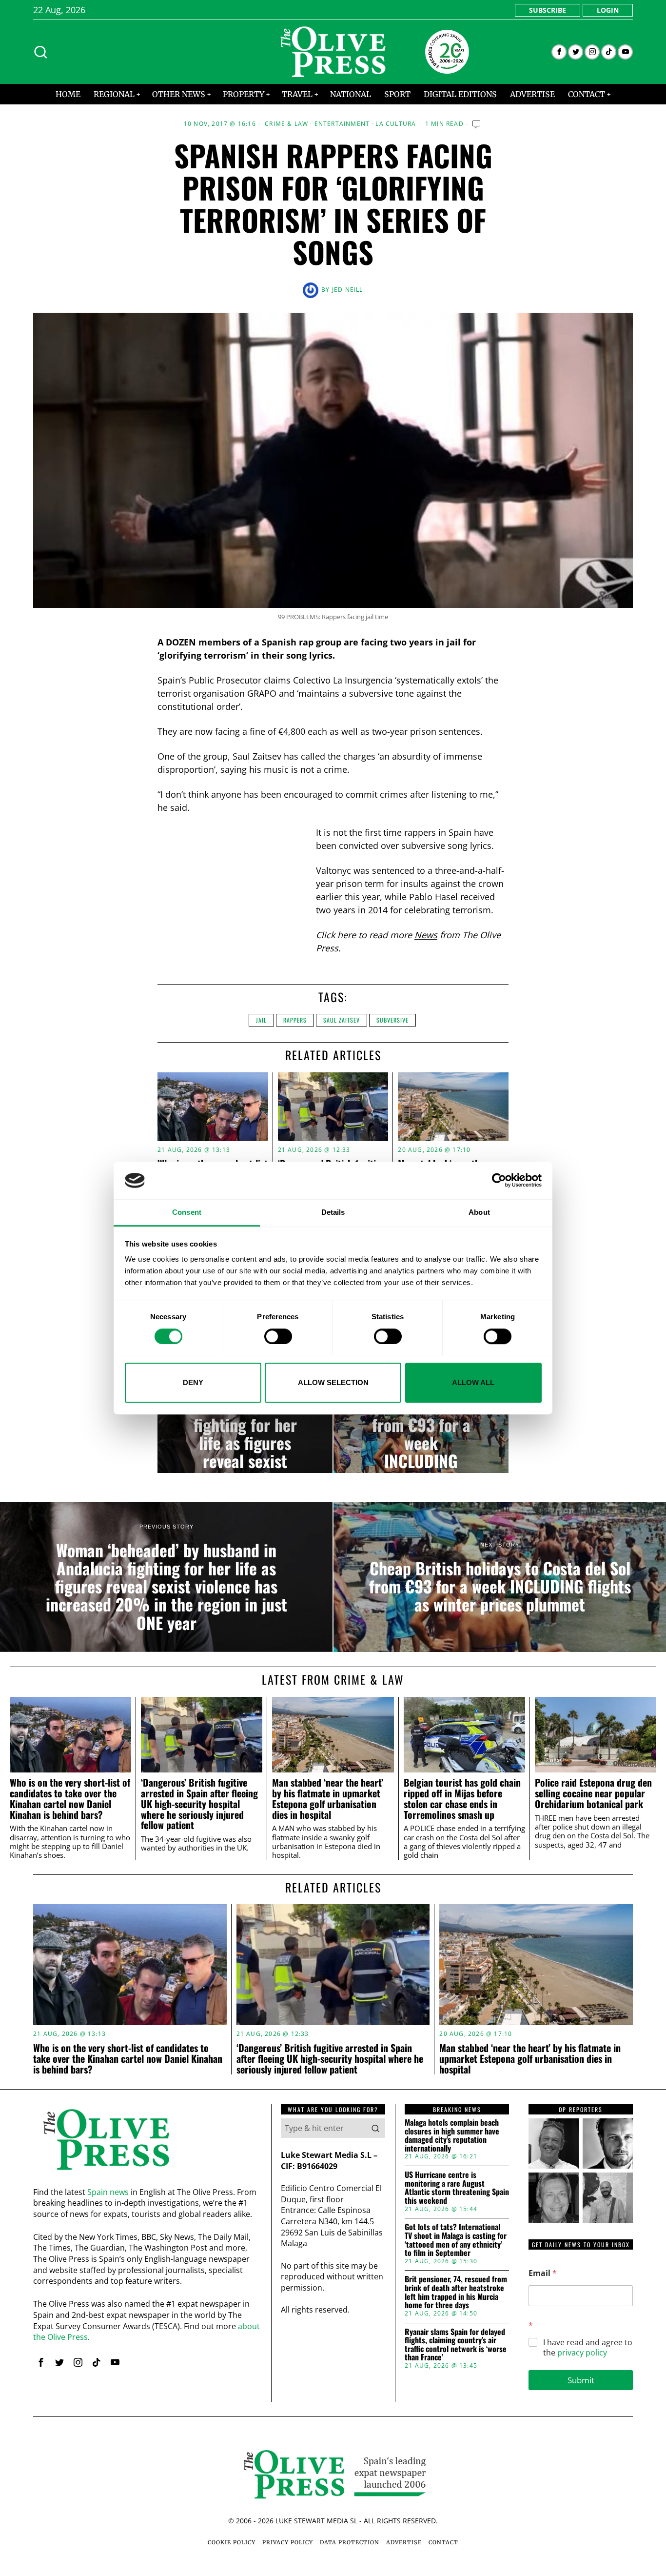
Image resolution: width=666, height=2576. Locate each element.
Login (608, 10)
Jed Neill (348, 290)
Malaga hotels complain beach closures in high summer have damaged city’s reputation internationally (452, 2135)
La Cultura (396, 124)
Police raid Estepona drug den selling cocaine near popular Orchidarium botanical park (593, 1793)
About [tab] (479, 1212)
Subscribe (548, 10)
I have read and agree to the (588, 2348)
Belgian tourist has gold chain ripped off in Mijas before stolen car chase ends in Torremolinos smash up (462, 1799)
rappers (295, 1020)
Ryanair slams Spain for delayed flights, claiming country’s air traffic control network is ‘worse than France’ (456, 2345)
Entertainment (342, 124)
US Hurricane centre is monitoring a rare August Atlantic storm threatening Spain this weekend (457, 2188)
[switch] (278, 1336)
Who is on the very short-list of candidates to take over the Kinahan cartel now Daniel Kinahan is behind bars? (70, 1799)
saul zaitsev (342, 1020)
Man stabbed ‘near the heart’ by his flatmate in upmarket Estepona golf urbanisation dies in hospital (328, 1799)
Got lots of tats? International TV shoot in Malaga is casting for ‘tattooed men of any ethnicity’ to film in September (456, 2240)
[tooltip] (559, 52)
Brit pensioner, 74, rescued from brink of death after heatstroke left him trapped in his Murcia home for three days (456, 2292)
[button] (375, 2128)
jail (261, 1020)
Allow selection (333, 1382)
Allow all (473, 1382)
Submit (581, 2380)
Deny (193, 1382)
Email (543, 2273)
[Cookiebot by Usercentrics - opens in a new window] (499, 1181)
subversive (392, 1020)
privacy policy (582, 2353)
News (426, 935)
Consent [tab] (187, 1212)
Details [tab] (333, 1212)
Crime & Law (286, 124)
